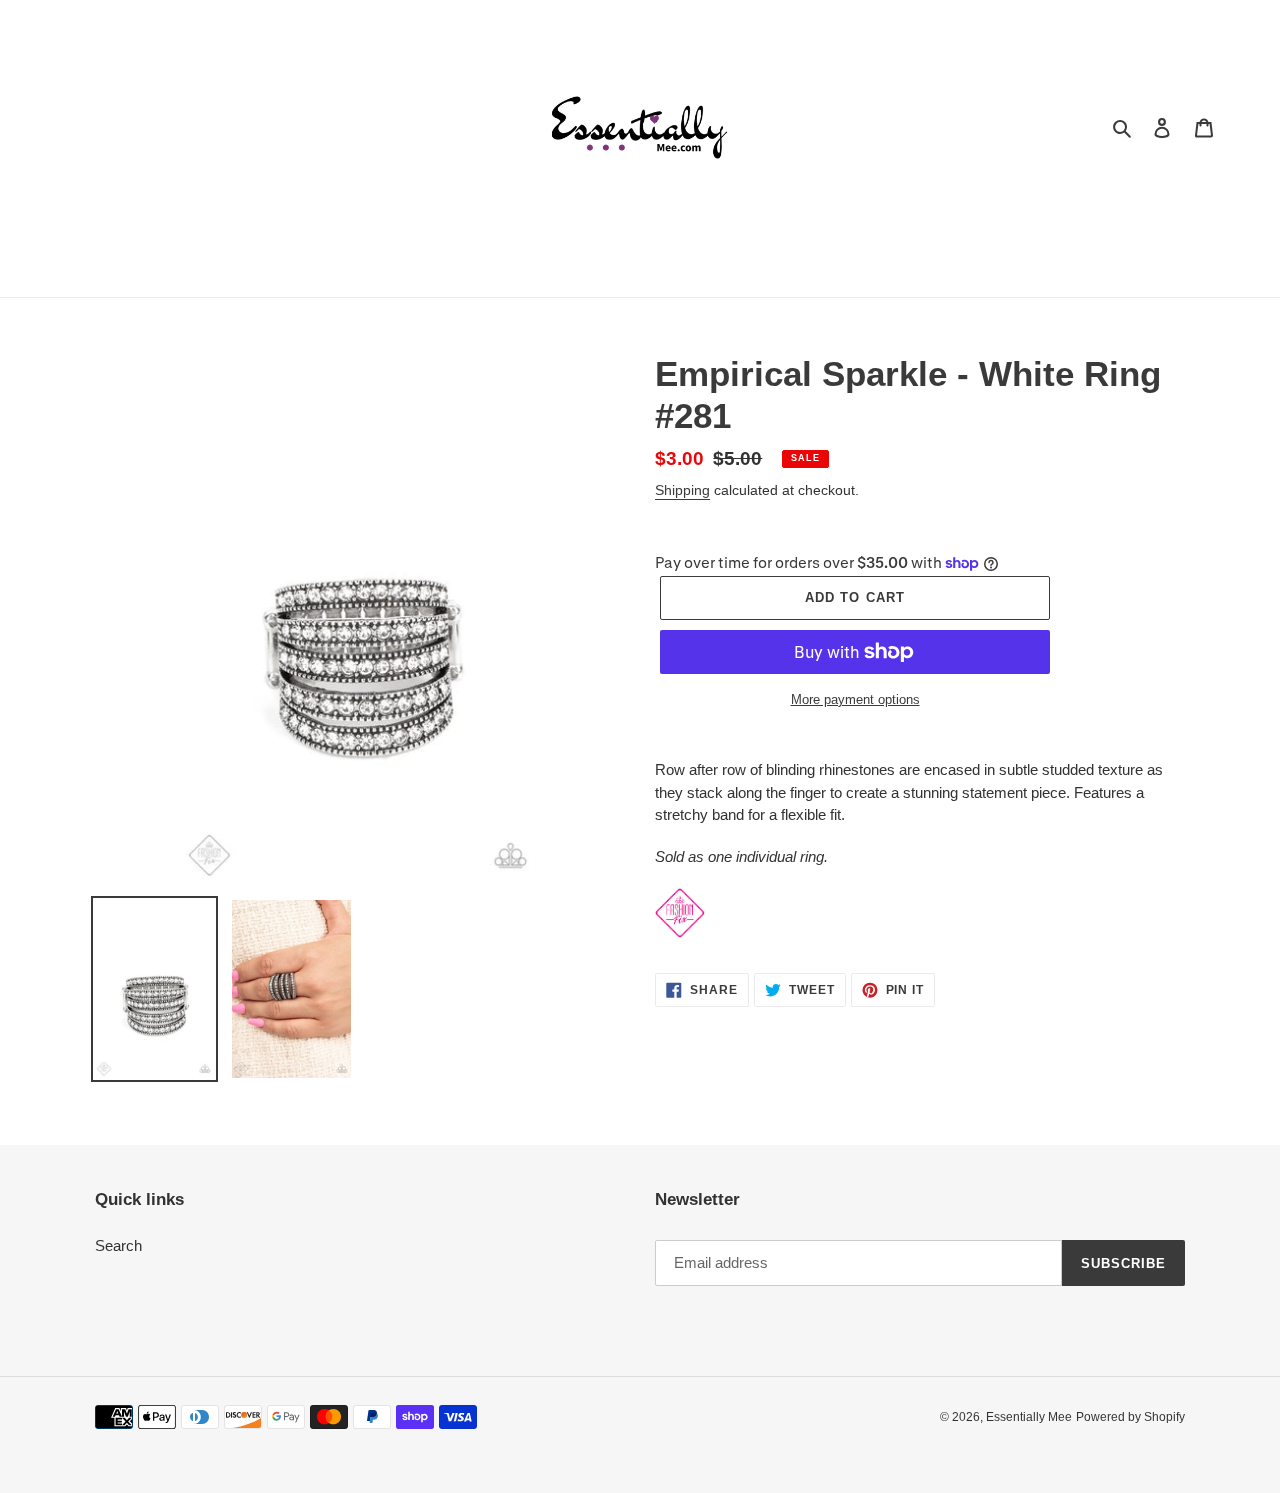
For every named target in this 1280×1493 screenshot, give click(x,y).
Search (118, 1245)
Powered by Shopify (1130, 1417)
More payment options (855, 699)
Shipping (682, 490)
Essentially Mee (1029, 1417)
